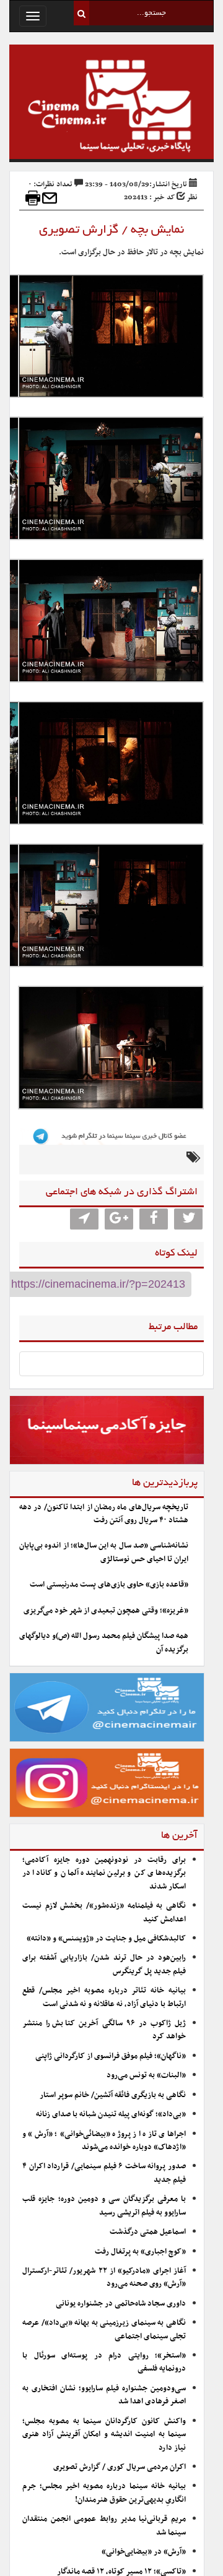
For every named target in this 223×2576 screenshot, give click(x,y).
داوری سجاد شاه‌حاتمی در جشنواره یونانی (121, 2304)
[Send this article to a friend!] (50, 198)
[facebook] (154, 1219)
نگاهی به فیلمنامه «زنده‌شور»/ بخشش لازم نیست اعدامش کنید (104, 1912)
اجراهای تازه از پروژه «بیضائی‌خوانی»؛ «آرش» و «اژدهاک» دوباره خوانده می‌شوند (104, 2141)
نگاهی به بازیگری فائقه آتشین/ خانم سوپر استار (113, 2095)
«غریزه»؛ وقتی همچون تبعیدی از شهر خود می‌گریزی (106, 1611)
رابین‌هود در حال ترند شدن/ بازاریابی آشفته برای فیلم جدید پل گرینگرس (104, 1964)
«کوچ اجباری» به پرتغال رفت (140, 2252)
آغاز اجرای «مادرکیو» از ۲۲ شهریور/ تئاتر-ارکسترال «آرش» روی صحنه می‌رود (104, 2277)
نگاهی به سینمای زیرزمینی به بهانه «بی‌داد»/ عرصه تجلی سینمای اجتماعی (104, 2329)
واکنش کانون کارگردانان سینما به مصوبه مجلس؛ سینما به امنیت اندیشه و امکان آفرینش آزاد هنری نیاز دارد (104, 2435)
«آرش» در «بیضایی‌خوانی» (144, 2552)
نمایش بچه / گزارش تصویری (111, 230)
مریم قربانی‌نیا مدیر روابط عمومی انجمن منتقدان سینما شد (104, 2526)
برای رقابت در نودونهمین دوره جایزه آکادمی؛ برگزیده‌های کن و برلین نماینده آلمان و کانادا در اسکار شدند (104, 1873)
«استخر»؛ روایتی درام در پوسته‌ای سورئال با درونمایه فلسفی (104, 2362)
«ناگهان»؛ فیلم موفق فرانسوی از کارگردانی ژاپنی (111, 2056)
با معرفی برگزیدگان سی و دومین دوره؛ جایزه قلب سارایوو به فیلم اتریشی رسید (104, 2206)
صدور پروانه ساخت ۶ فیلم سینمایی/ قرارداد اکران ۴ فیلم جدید (104, 2173)
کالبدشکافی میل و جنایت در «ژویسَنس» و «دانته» (106, 1939)
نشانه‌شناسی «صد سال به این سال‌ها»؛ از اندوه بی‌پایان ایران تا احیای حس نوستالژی (104, 1552)
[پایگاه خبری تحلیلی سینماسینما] (111, 108)
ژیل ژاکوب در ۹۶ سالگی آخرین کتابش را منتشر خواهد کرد (104, 2030)
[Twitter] (188, 1219)
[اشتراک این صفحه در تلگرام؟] (84, 1219)
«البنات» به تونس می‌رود (146, 2075)
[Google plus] (119, 1219)
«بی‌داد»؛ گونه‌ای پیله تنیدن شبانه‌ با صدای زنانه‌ (111, 2114)
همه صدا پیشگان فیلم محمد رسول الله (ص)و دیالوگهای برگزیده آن (104, 1643)
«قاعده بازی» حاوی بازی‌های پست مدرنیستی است (109, 1585)
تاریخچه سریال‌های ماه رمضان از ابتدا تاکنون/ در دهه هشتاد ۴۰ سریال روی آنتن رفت (104, 1514)
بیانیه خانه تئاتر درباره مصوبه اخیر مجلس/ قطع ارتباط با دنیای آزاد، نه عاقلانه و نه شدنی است (104, 1997)
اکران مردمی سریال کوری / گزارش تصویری (120, 2467)
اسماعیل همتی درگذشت (148, 2232)
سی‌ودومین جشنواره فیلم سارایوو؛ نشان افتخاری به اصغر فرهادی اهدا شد (104, 2395)
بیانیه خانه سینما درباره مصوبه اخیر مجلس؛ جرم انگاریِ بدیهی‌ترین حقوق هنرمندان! (104, 2493)
